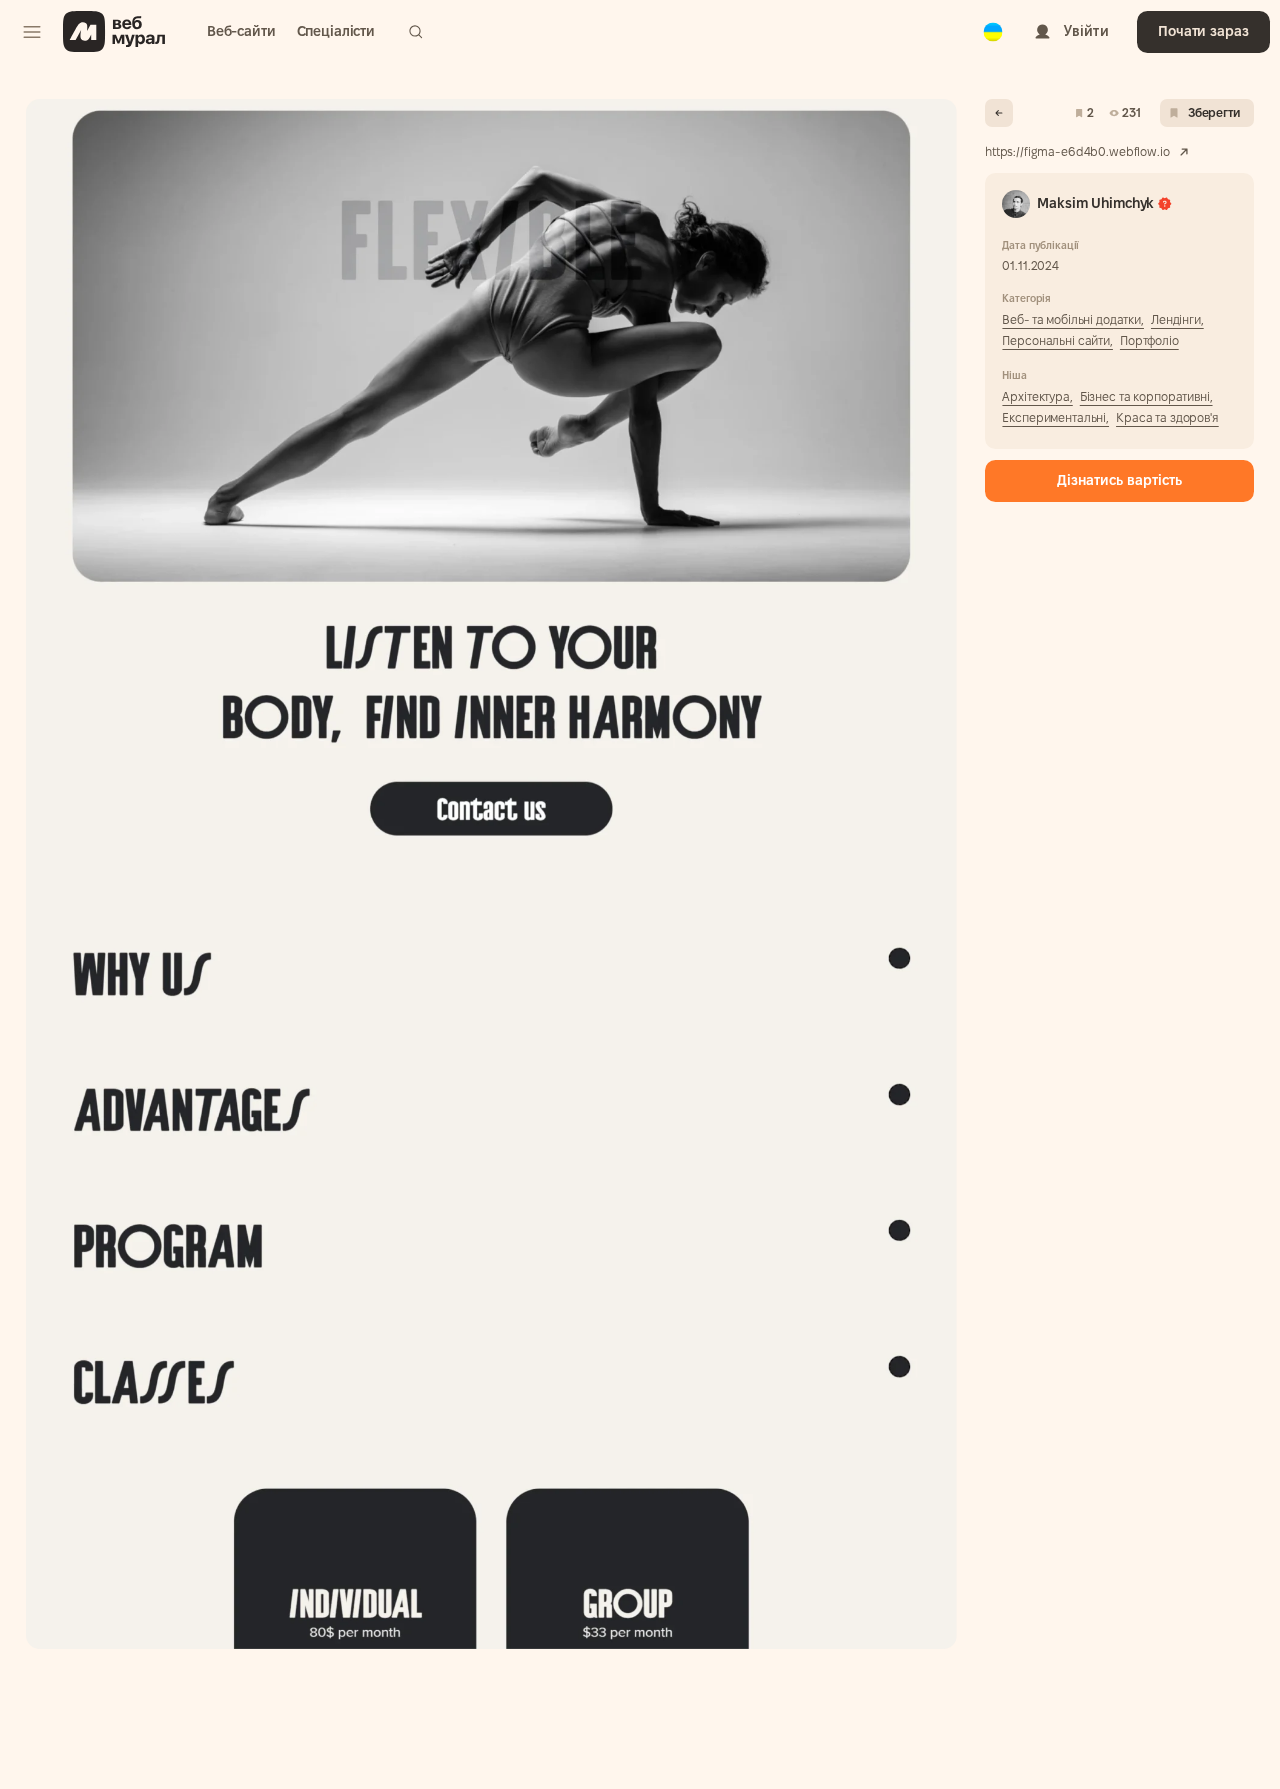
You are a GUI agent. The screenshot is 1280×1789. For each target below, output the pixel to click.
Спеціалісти (336, 31)
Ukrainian (993, 19)
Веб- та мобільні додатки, (1073, 319)
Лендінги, (1177, 319)
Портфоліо (1149, 340)
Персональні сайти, (1057, 340)
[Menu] (32, 32)
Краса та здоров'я (1167, 417)
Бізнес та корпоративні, (1146, 396)
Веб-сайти (241, 31)
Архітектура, (1037, 396)
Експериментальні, (1055, 417)
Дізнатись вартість (1119, 480)
